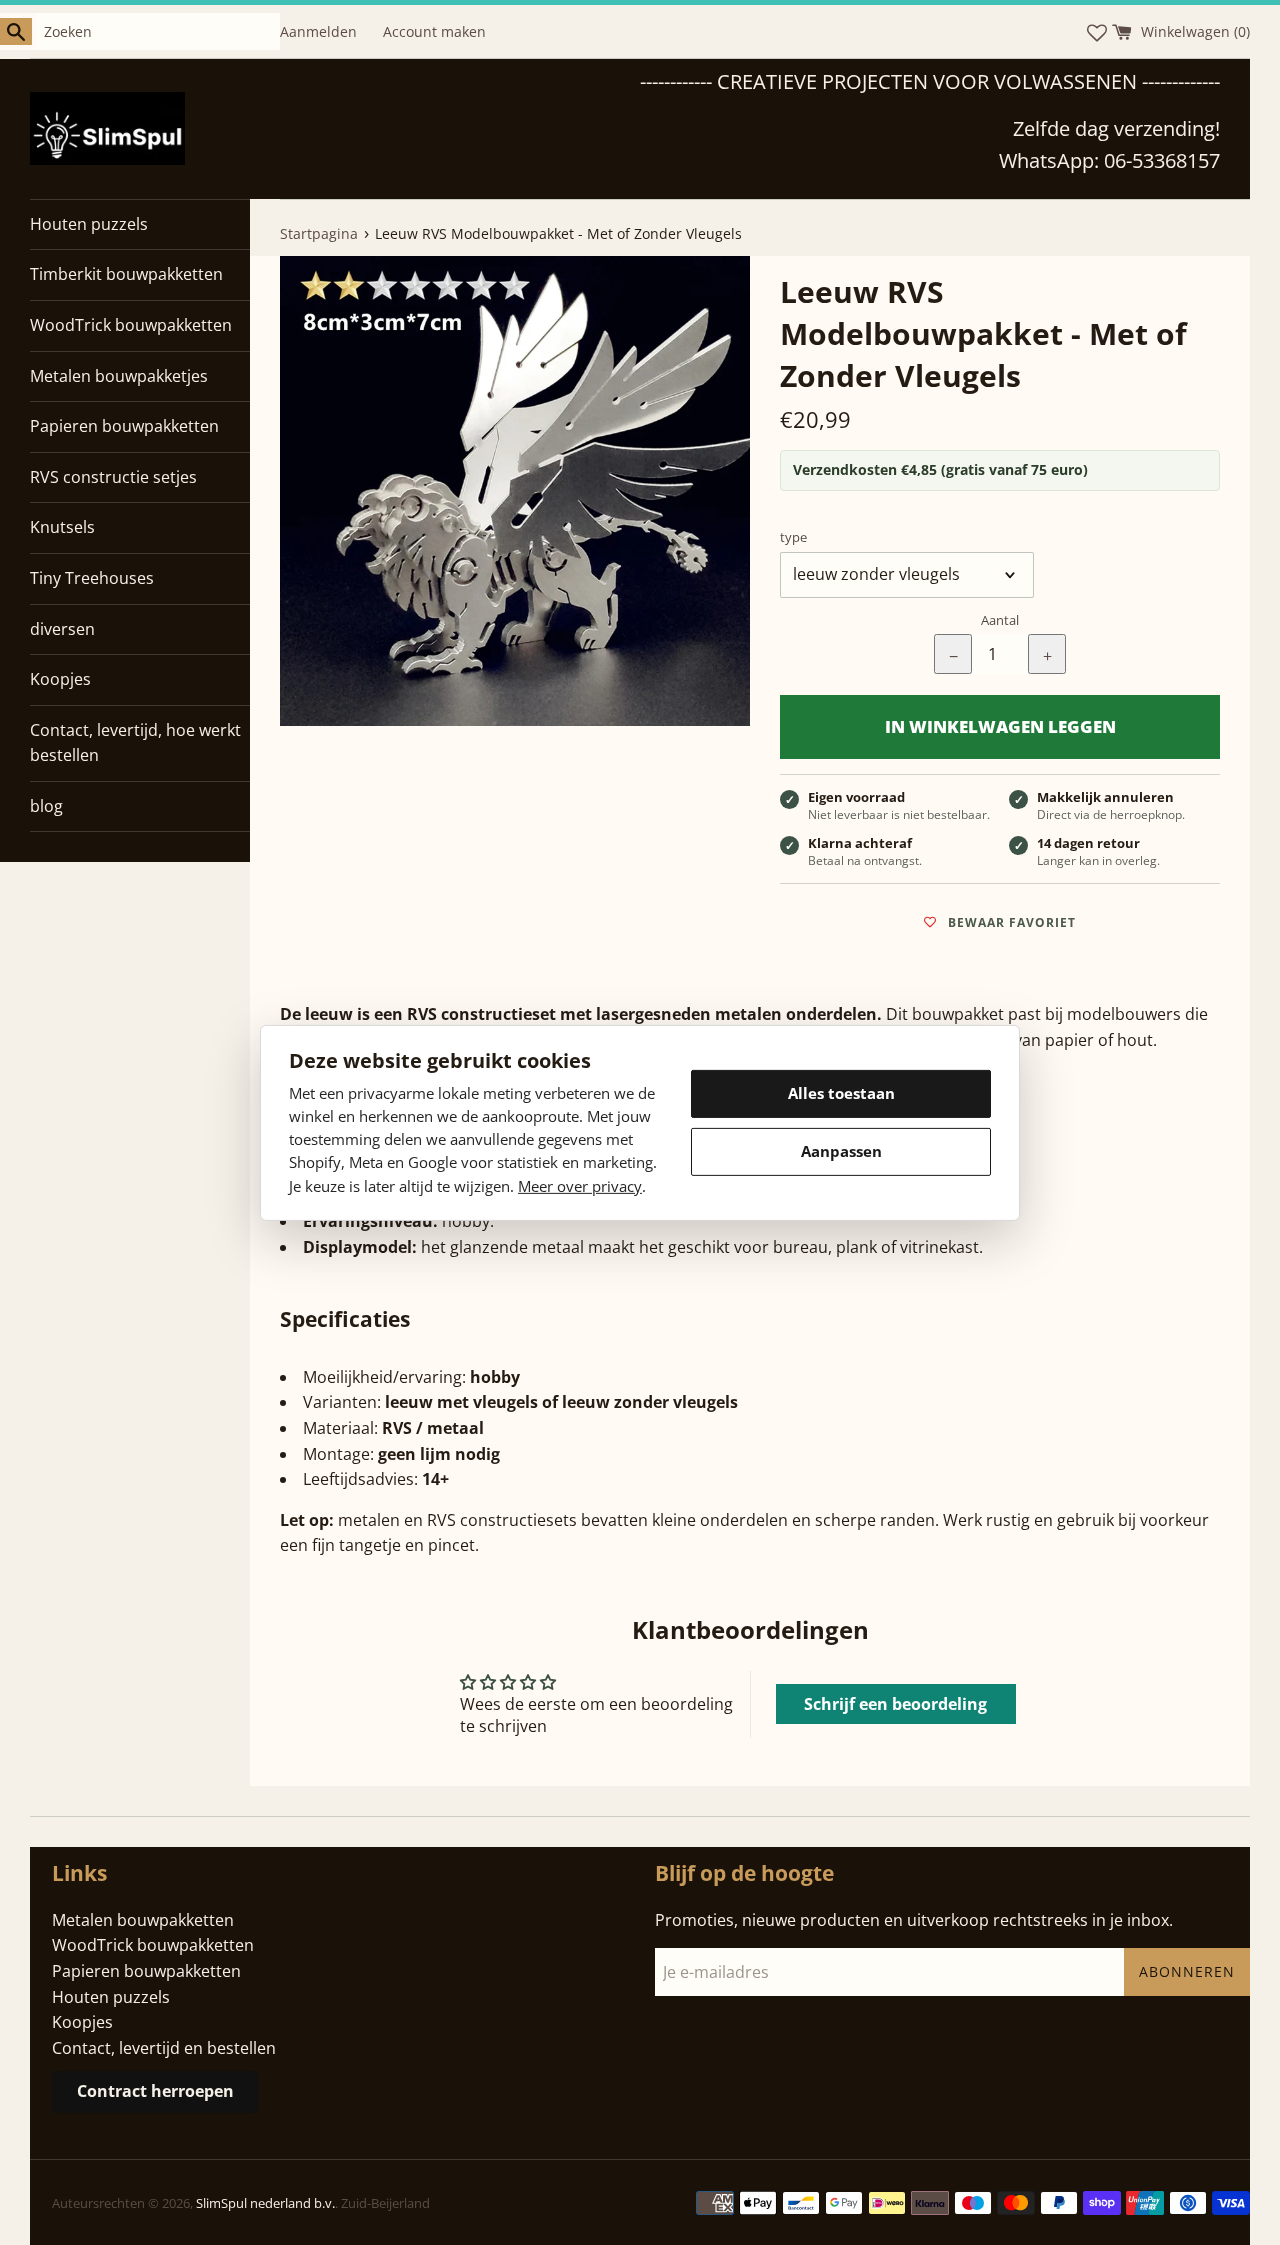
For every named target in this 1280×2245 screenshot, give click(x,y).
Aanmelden (318, 31)
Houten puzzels (89, 224)
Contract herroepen (155, 2091)
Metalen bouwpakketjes (119, 376)
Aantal (1000, 620)
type (793, 537)
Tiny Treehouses (92, 578)
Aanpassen (841, 1151)
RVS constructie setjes (113, 477)
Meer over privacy (580, 1185)
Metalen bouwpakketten (143, 1920)
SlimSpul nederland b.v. (265, 2203)
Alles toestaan (841, 1093)
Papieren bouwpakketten (124, 426)
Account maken (434, 31)
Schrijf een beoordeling (895, 1704)
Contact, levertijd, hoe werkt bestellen (135, 743)
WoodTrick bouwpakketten (131, 325)
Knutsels (62, 527)
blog (46, 806)
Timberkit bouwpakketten (126, 274)
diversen (62, 629)
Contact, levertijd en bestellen (164, 2048)
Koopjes (60, 679)
